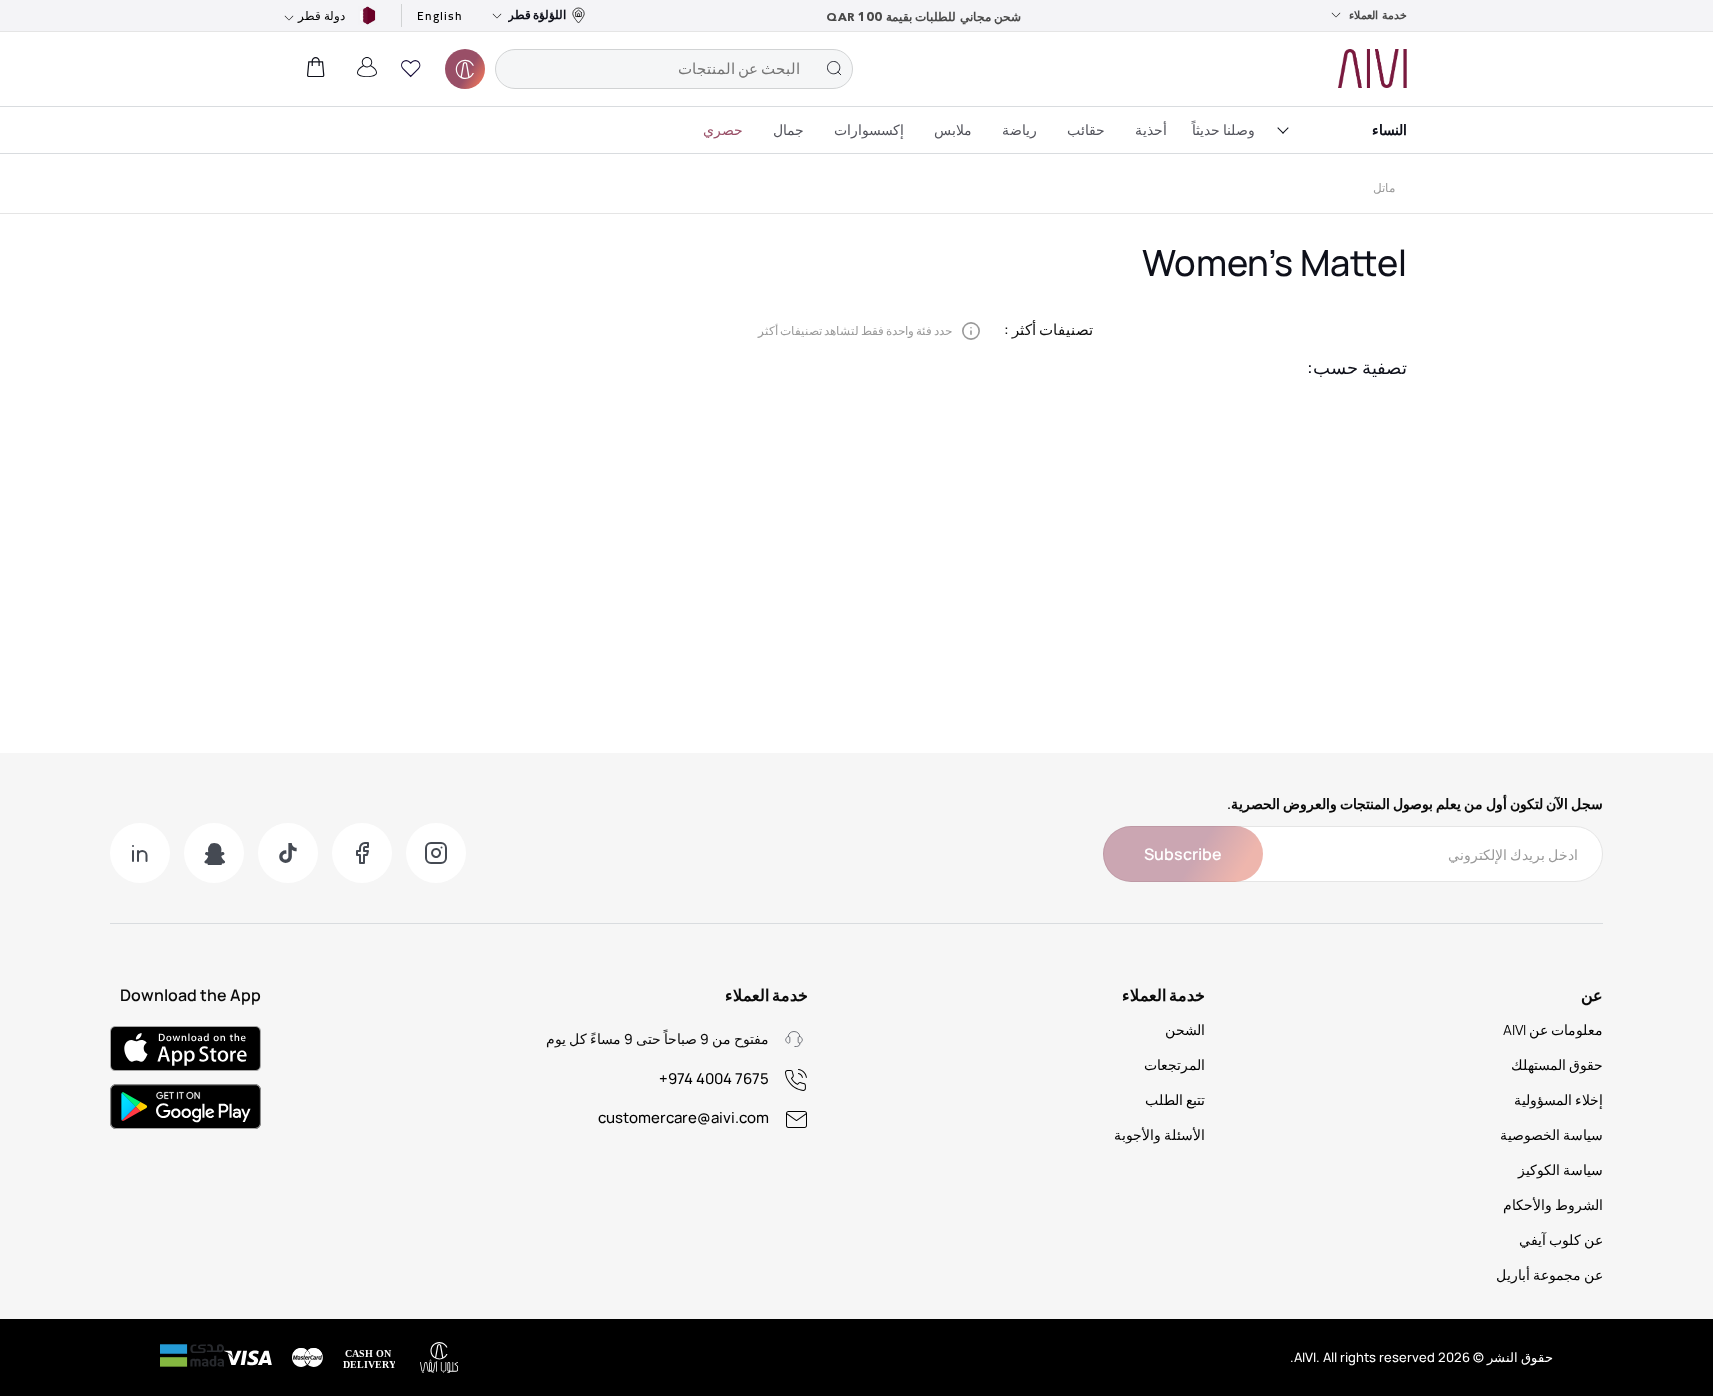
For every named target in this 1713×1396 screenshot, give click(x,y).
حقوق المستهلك (1557, 1064)
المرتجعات (1174, 1064)
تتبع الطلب (1175, 1099)
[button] (411, 69)
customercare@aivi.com (683, 1117)
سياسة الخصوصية (1551, 1134)
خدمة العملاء (1378, 15)
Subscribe (1183, 854)
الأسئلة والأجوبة (1159, 1134)
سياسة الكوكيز (1560, 1169)
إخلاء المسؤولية (1558, 1099)
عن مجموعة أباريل (1549, 1274)
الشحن (1185, 1029)
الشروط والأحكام (1553, 1204)
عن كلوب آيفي (1561, 1239)
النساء (1389, 129)
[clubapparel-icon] (465, 69)
